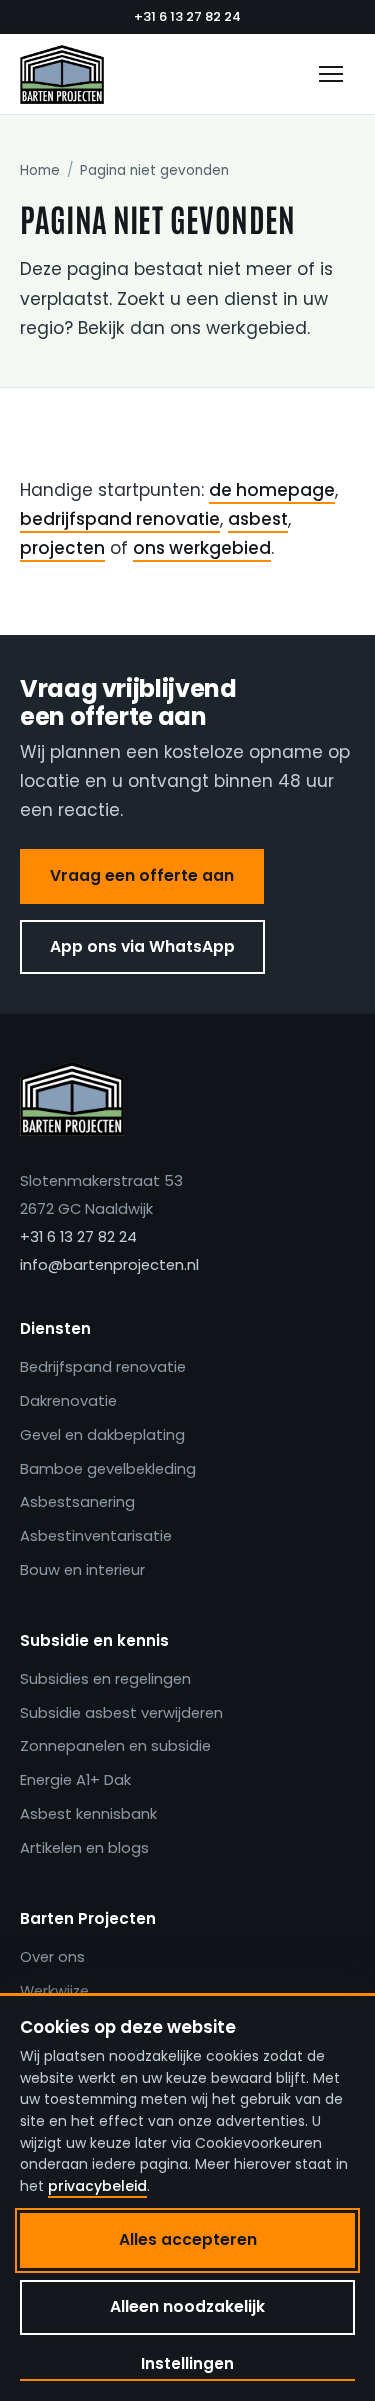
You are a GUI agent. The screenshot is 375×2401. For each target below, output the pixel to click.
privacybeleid (97, 2186)
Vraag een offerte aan (142, 875)
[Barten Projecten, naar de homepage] (62, 74)
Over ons (52, 1957)
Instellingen (187, 2363)
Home (40, 170)
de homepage (272, 490)
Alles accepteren (188, 2239)
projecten (62, 548)
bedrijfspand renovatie (120, 519)
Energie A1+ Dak (75, 1780)
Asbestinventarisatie (96, 1536)
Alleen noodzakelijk (187, 2306)
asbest (258, 519)
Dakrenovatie (68, 1401)
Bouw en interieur (82, 1570)
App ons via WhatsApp (142, 946)
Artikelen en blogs (84, 1848)
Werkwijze (54, 1991)
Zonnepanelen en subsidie (115, 1746)
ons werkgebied (202, 548)
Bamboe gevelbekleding (108, 1469)
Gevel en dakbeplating (102, 1435)
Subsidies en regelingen (105, 1679)
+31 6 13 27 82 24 (187, 16)
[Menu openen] (331, 74)
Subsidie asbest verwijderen (121, 1713)
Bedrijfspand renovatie (103, 1367)
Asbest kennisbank (88, 1814)
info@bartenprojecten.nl (109, 1265)
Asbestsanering (77, 1502)
